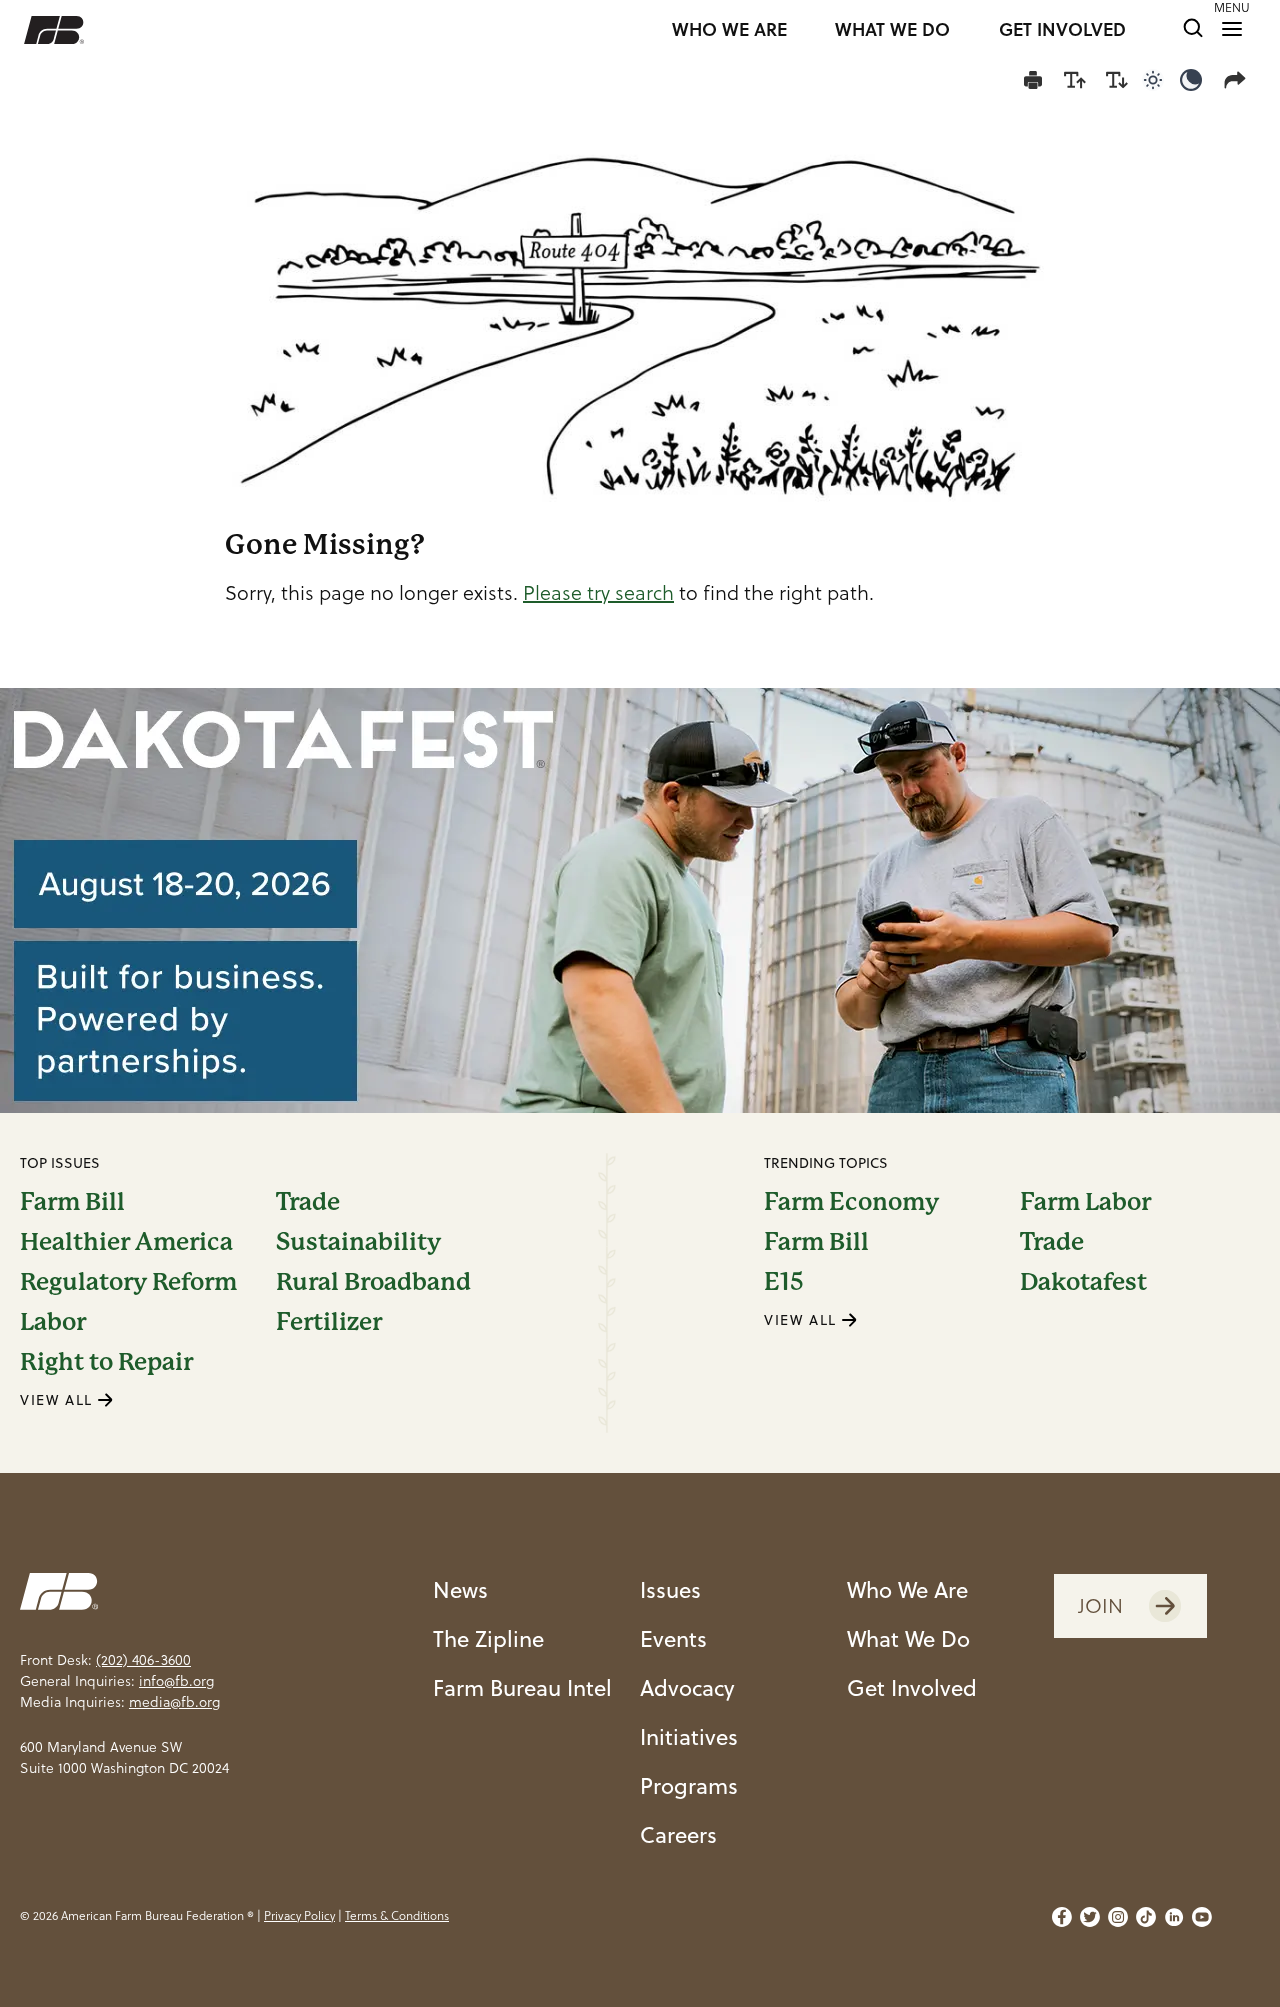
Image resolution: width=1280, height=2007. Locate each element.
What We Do (908, 1638)
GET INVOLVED (1062, 30)
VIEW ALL (59, 1400)
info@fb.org (176, 1681)
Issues (670, 1589)
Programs (689, 1785)
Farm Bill (72, 1202)
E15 (784, 1282)
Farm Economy (851, 1202)
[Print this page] (1033, 80)
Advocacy (687, 1687)
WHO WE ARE (729, 30)
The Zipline (488, 1638)
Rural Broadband (373, 1282)
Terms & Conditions (397, 1915)
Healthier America (126, 1242)
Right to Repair (106, 1362)
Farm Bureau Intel (522, 1687)
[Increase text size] (1075, 80)
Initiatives (689, 1736)
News (460, 1589)
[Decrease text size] (1117, 80)
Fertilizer (329, 1322)
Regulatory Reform (128, 1282)
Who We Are (907, 1589)
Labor (53, 1322)
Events (673, 1638)
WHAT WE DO (892, 30)
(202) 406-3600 (143, 1660)
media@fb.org (174, 1702)
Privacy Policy (299, 1915)
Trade (308, 1202)
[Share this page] (1239, 80)
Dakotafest (1083, 1282)
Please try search (598, 593)
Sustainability (358, 1242)
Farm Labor (1085, 1202)
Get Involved (912, 1687)
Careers (678, 1834)
